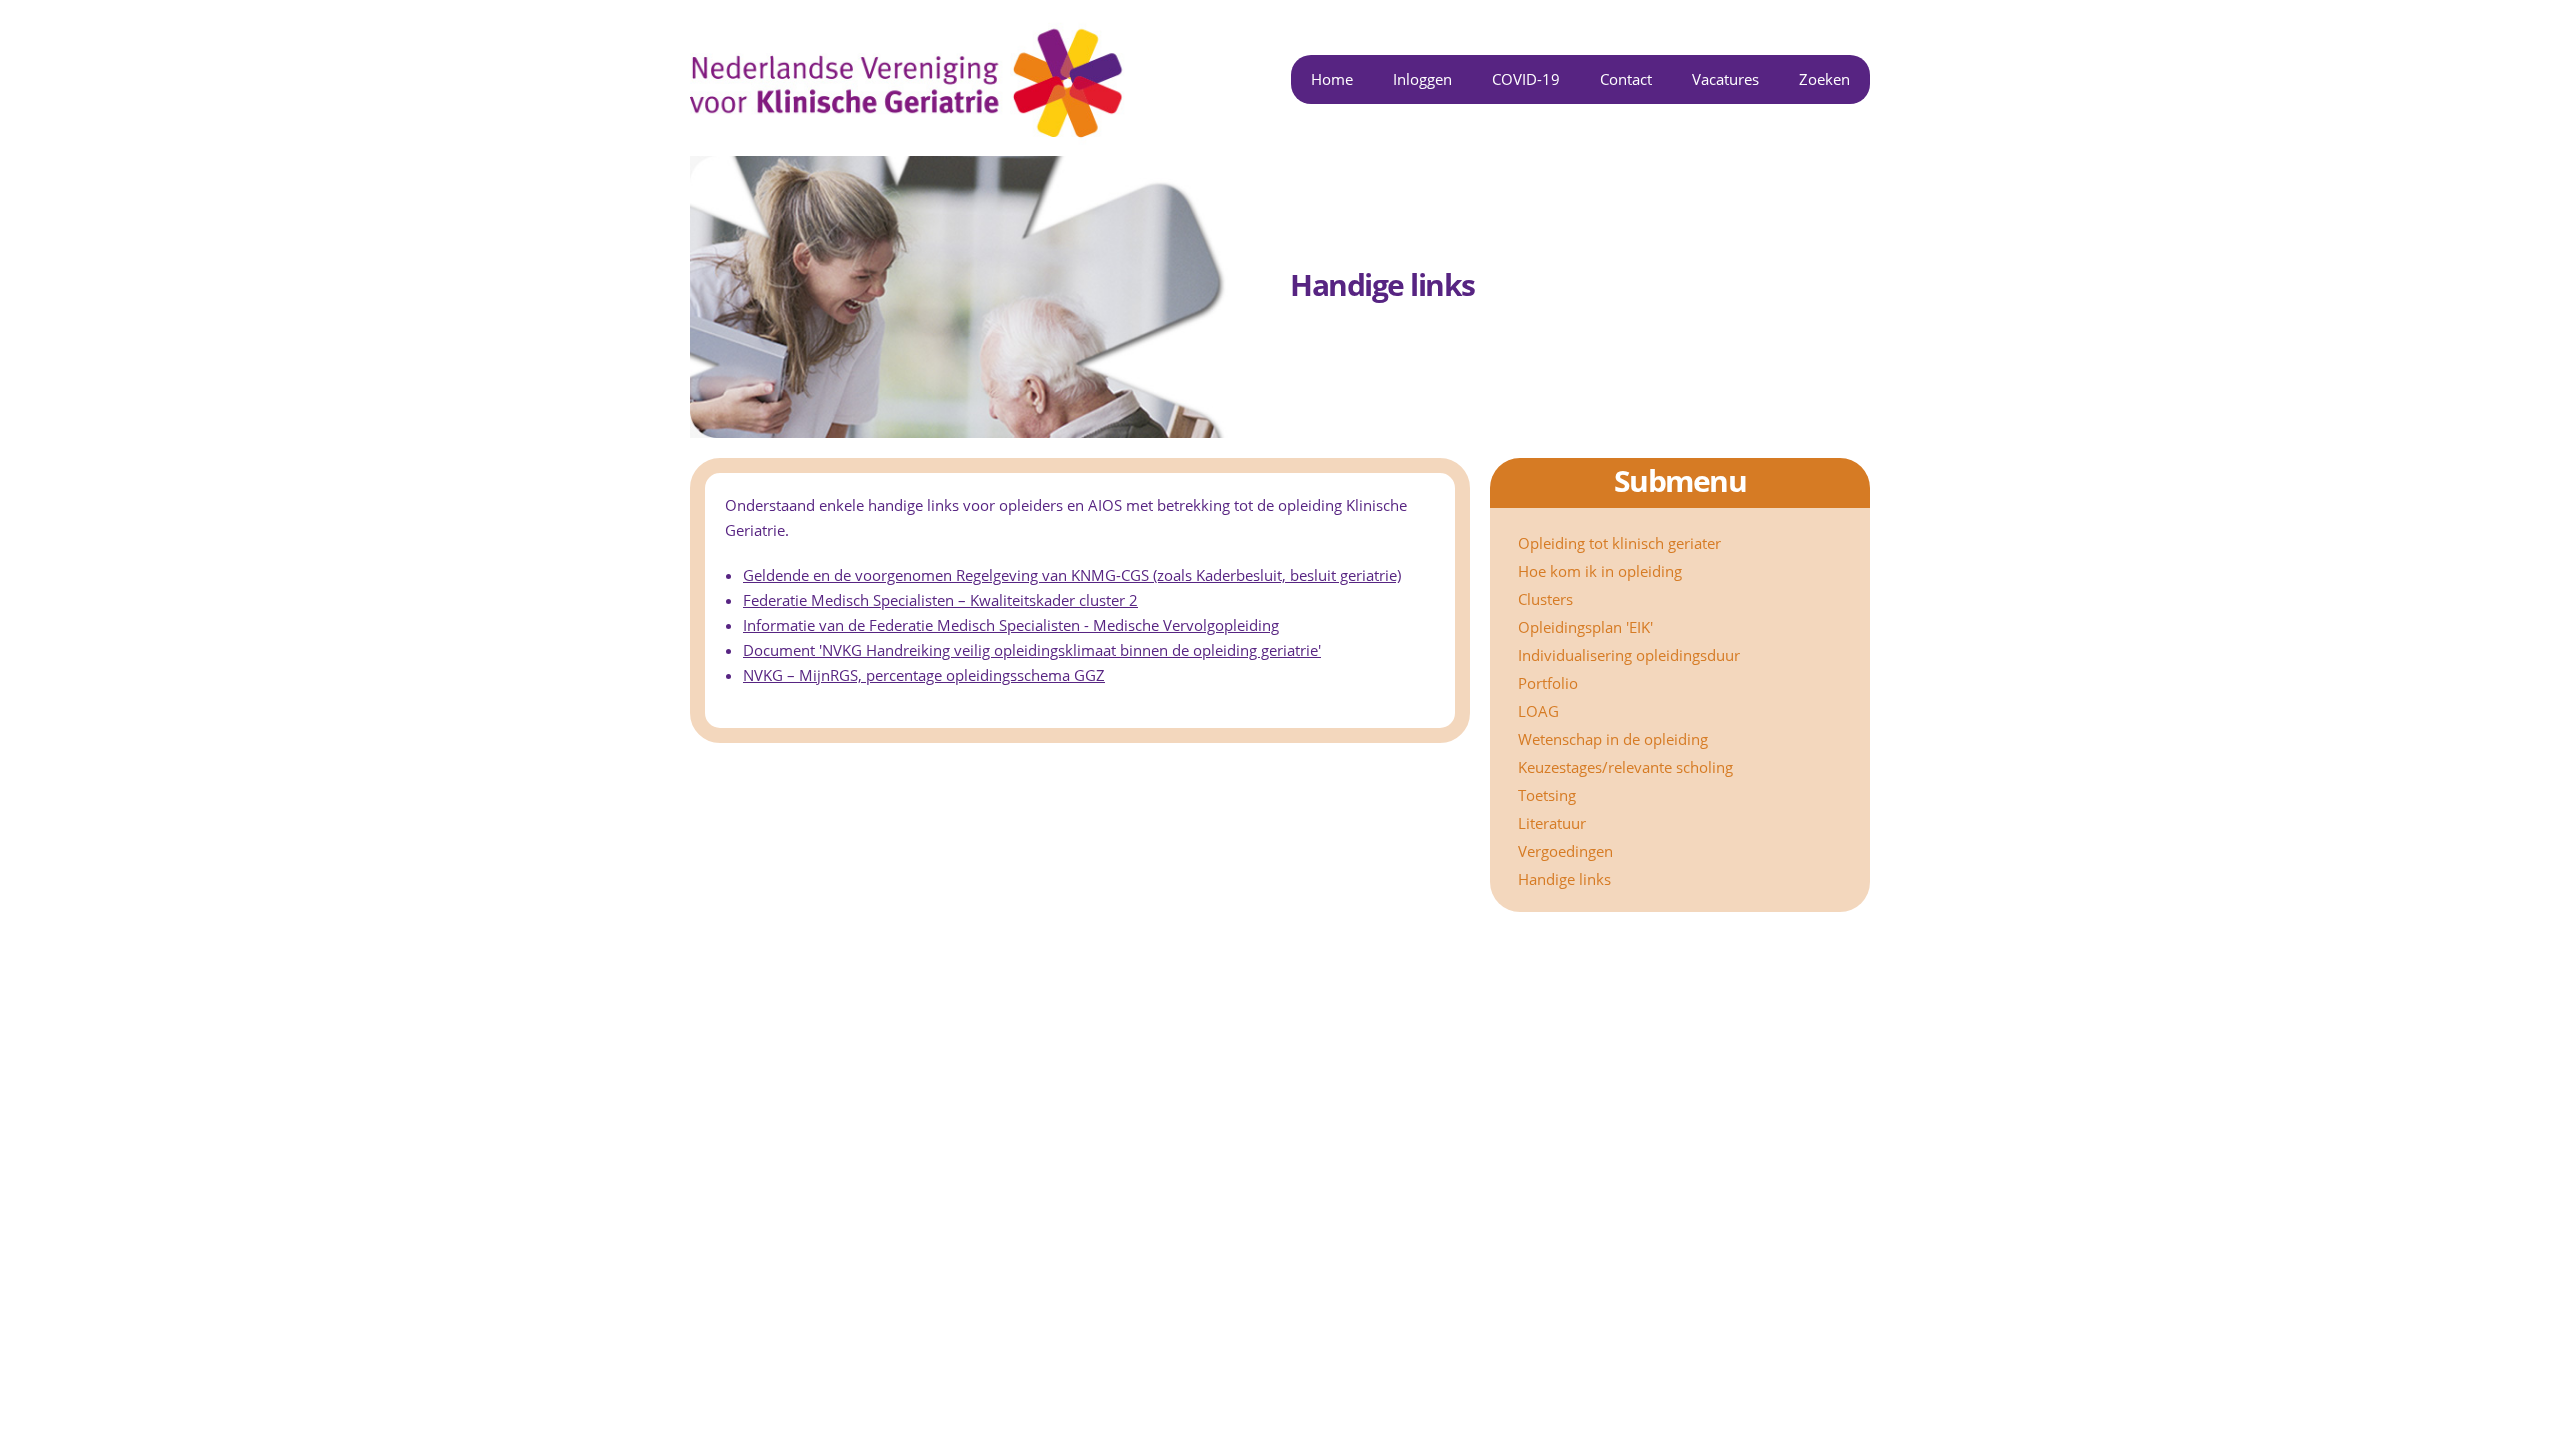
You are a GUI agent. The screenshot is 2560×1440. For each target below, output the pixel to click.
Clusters (1545, 599)
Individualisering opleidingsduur (1629, 655)
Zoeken (1824, 79)
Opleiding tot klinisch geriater (1619, 543)
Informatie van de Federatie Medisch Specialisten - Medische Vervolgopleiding (1011, 625)
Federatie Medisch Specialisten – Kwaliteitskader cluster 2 (940, 600)
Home (1332, 79)
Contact (1626, 79)
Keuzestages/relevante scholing (1625, 767)
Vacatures (1725, 79)
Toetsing (1547, 795)
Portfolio (1548, 683)
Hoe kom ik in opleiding (1600, 571)
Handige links (1564, 879)
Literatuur (1552, 823)
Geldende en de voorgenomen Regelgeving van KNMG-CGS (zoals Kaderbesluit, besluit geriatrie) (1072, 575)
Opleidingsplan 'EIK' (1585, 627)
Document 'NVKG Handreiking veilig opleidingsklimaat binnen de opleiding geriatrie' (1032, 650)
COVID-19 (1526, 79)
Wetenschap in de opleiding (1613, 739)
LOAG (1538, 711)
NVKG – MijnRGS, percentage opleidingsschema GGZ (924, 675)
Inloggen (1422, 79)
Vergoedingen (1565, 851)
